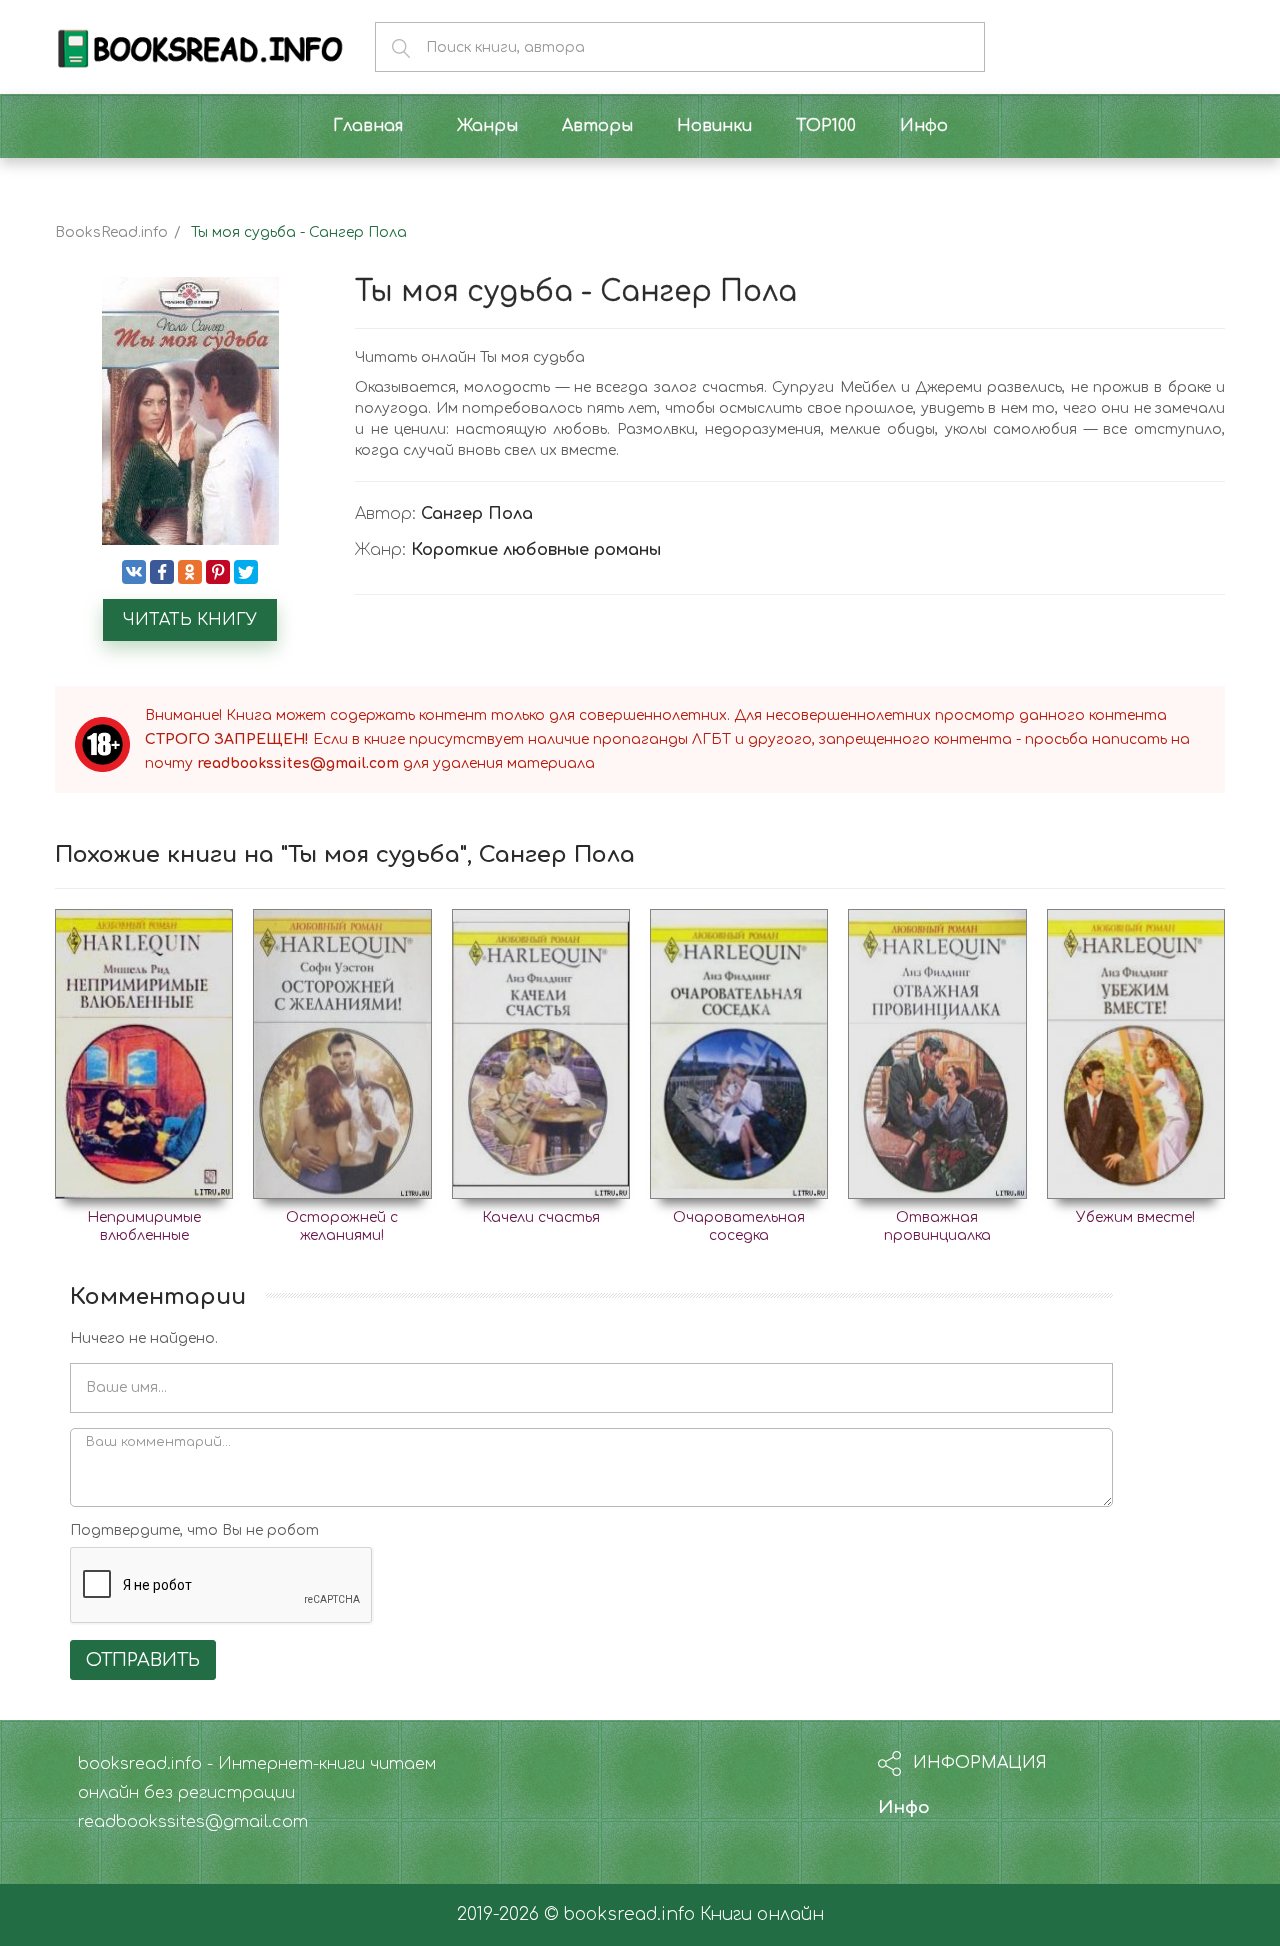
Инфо (904, 1807)
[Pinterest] (218, 572)
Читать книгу (190, 620)
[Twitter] (246, 572)
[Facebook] (162, 572)
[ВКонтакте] (134, 572)
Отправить (143, 1660)
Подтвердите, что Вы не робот (194, 1530)
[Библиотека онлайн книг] (200, 46)
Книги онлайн (762, 1914)
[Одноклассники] (190, 572)
